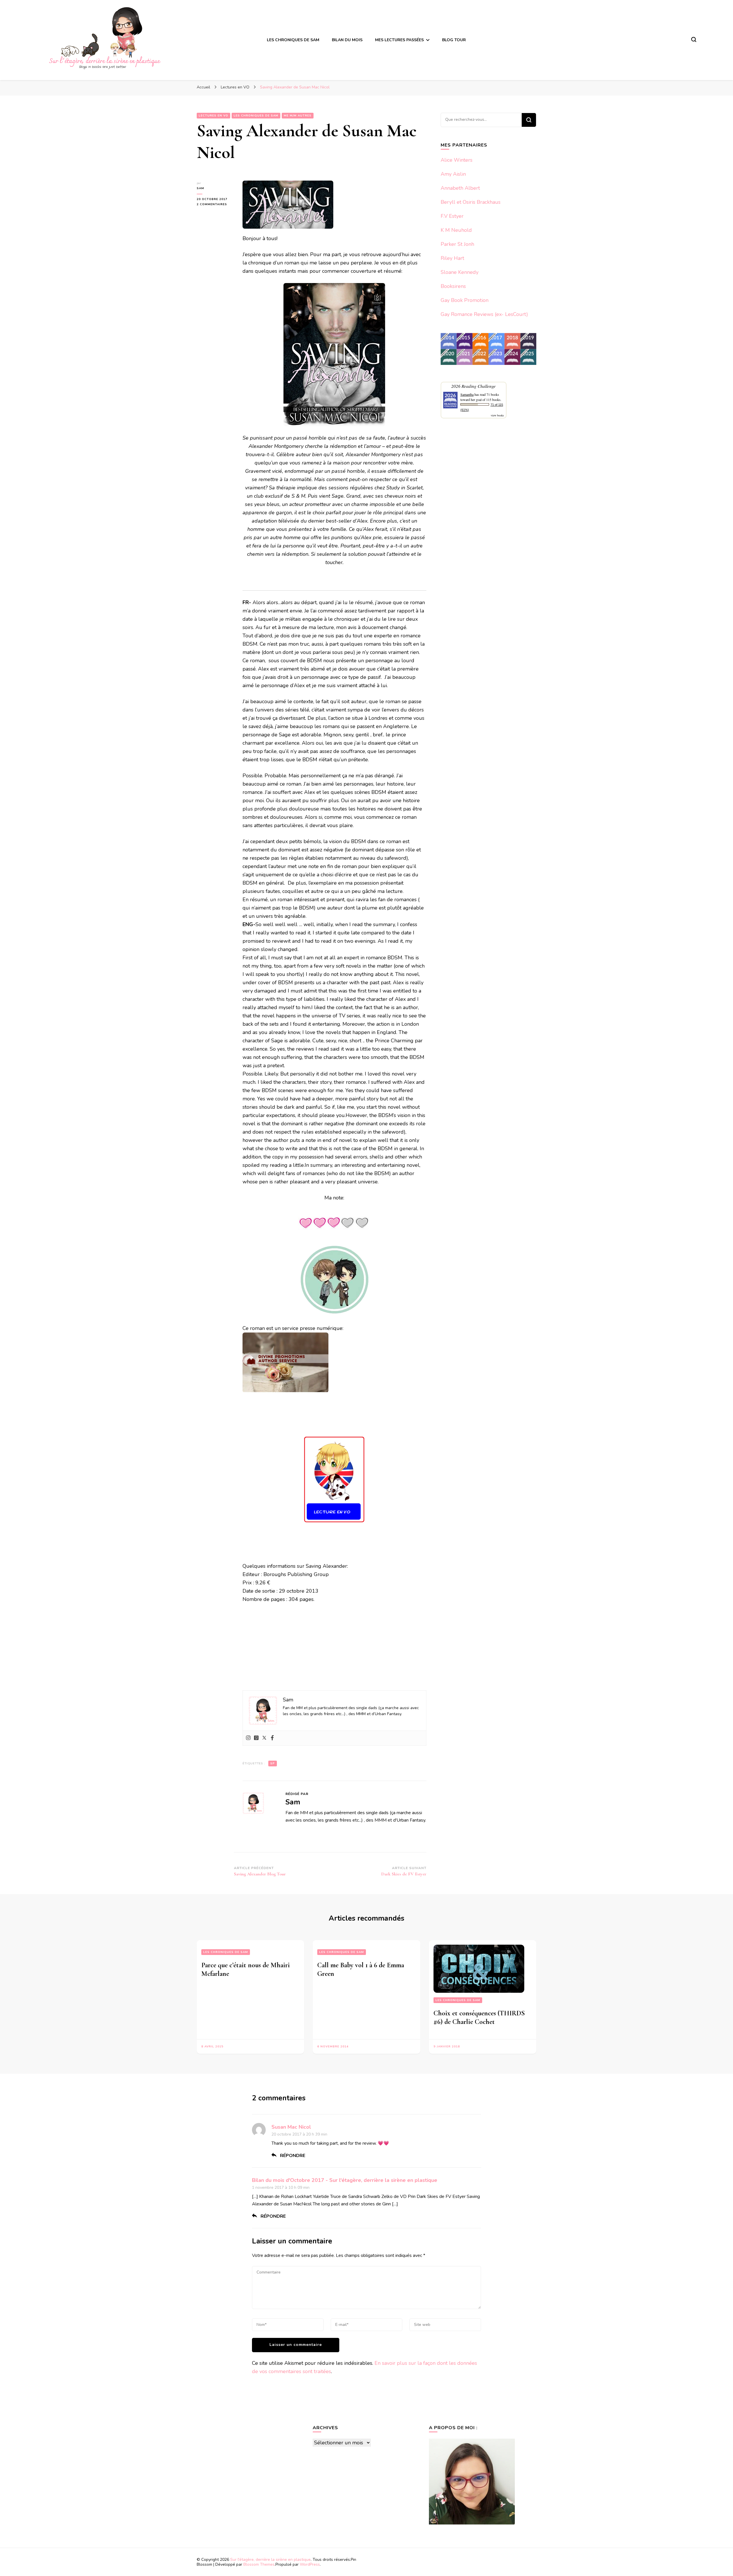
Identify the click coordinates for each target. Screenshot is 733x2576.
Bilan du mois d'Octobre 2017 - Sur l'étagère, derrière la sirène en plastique (345, 2180)
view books (497, 415)
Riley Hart (452, 258)
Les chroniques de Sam (226, 1952)
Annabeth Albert (460, 188)
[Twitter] (264, 1738)
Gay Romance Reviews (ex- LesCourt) (484, 314)
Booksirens (453, 286)
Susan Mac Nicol (291, 2127)
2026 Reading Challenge (473, 386)
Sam (200, 188)
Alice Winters (457, 160)
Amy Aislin (453, 174)
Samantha (467, 394)
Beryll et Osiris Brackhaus (471, 202)
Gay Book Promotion (465, 300)
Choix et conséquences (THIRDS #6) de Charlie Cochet (479, 2017)
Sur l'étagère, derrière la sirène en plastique (270, 2560)
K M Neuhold (456, 230)
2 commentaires (215, 204)
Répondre (293, 2156)
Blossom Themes (259, 2564)
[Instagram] (248, 1738)
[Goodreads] (256, 1738)
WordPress (310, 2564)
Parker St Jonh (457, 244)
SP (273, 1764)
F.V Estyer (452, 216)
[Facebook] (272, 1738)
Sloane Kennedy (460, 272)
